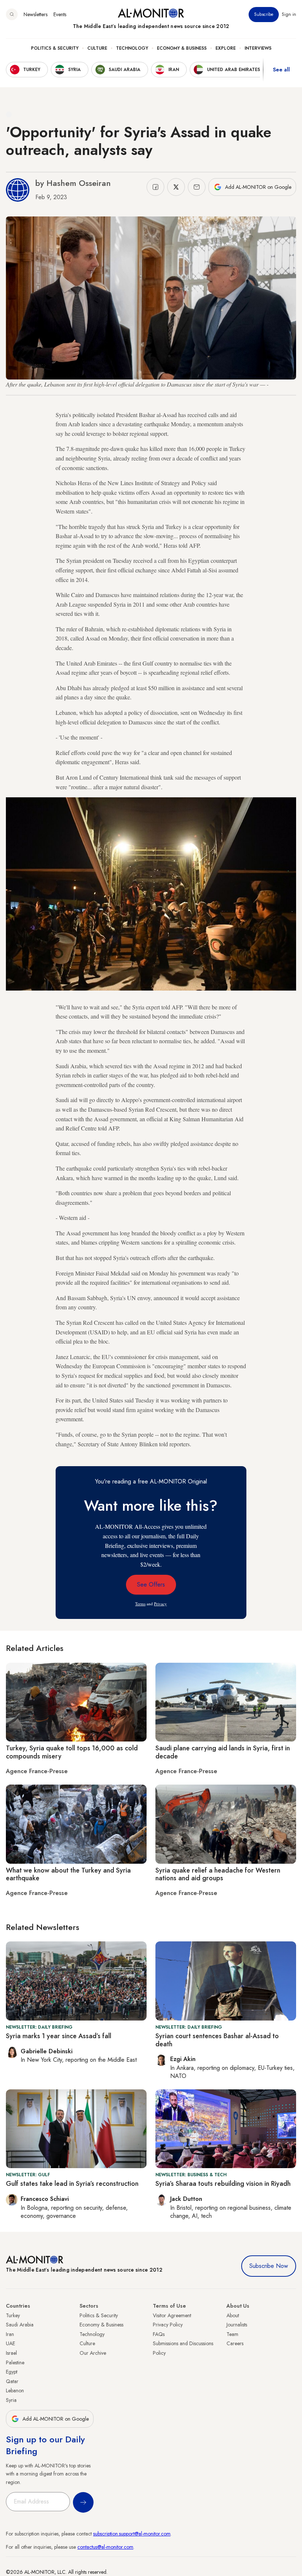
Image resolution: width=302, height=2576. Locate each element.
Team (232, 2334)
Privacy (160, 1604)
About (233, 2315)
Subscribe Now (269, 2266)
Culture (97, 48)
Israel (11, 2353)
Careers (235, 2343)
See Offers (151, 1585)
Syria (11, 2400)
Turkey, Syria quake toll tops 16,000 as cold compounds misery (72, 1752)
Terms (140, 1604)
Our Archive (93, 2353)
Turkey (13, 2315)
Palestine (15, 2362)
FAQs (159, 2334)
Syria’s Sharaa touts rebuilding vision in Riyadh (223, 2184)
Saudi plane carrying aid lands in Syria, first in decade (223, 1752)
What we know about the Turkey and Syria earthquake (68, 1874)
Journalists (237, 2325)
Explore (226, 48)
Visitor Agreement (172, 2315)
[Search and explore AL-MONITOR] (12, 14)
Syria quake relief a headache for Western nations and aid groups (218, 1874)
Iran (10, 2334)
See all (281, 70)
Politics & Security (55, 48)
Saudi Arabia (20, 2325)
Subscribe (264, 14)
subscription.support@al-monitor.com (132, 2534)
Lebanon (15, 2390)
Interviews (258, 48)
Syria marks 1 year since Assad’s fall (59, 2036)
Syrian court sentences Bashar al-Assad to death (217, 2040)
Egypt (12, 2372)
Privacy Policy (168, 2325)
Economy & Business (182, 48)
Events (60, 14)
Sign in (289, 14)
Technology (132, 48)
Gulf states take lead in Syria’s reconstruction (72, 2184)
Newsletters (36, 14)
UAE (10, 2343)
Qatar (12, 2381)
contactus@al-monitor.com (105, 2547)
